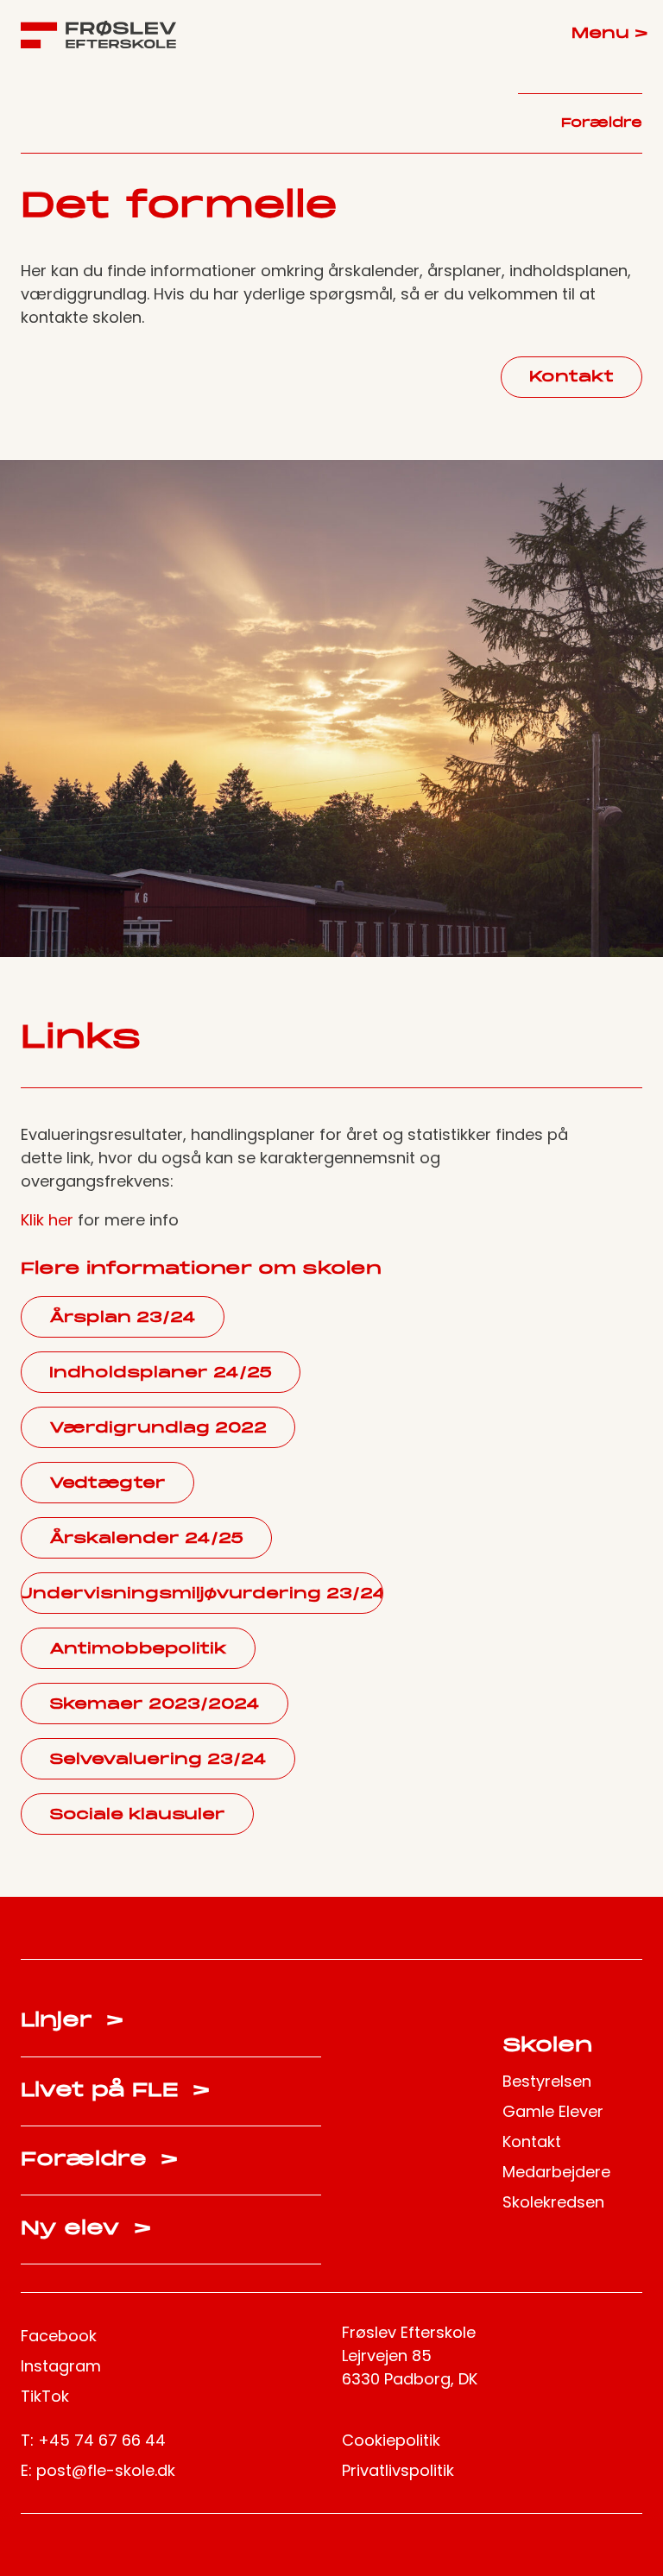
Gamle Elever (553, 2111)
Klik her (47, 1220)
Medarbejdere (556, 2172)
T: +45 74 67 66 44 (93, 2440)
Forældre (602, 123)
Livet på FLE (115, 2091)
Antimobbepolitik (138, 1650)
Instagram (61, 2366)
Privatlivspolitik (398, 2470)
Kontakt (571, 378)
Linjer (72, 2021)
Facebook (59, 2336)
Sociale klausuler (137, 1815)
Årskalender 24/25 (146, 1539)
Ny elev (86, 2229)
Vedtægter (107, 1484)
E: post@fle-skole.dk (98, 2470)
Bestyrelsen (547, 2081)
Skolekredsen (553, 2202)
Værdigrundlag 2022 (158, 1429)
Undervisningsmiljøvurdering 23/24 (202, 1594)
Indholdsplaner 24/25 (161, 1373)
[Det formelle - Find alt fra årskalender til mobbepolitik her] (98, 35)
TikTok (45, 2396)
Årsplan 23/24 (123, 1318)
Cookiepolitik (391, 2440)
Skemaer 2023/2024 (155, 1705)
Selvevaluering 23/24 (158, 1760)
